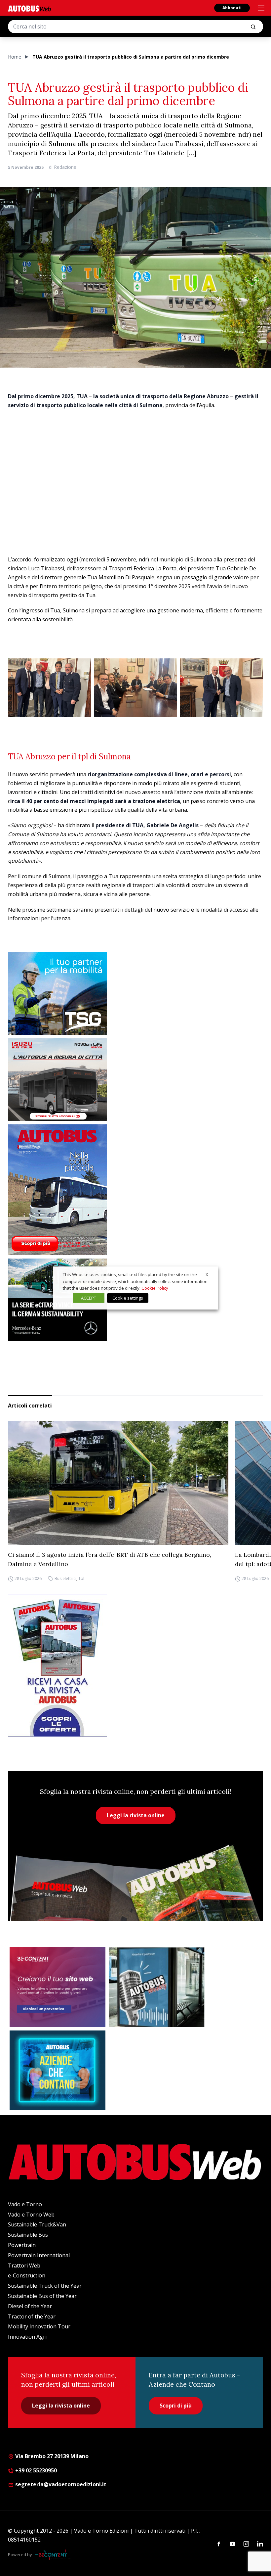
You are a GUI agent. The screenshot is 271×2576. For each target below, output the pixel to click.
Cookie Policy (155, 1288)
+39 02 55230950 (35, 2470)
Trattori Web (24, 2266)
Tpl (81, 1578)
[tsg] (135, 993)
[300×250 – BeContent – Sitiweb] (58, 1987)
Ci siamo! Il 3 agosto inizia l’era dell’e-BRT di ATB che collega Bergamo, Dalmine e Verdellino (110, 1559)
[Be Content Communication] (53, 2555)
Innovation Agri (27, 2337)
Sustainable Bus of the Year (42, 2296)
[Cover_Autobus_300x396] (135, 1190)
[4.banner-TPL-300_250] (135, 1079)
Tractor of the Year (32, 2316)
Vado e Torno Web (31, 2215)
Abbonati (232, 8)
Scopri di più (176, 2406)
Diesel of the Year (30, 2306)
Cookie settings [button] (128, 1298)
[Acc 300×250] (58, 2071)
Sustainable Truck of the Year (45, 2286)
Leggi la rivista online (136, 1815)
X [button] (207, 1274)
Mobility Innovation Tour (39, 2326)
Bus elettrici (65, 1578)
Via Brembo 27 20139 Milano (51, 2456)
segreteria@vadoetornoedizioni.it (61, 2484)
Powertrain (22, 2245)
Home (15, 57)
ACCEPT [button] (89, 1298)
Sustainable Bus (28, 2235)
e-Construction (27, 2275)
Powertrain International (39, 2255)
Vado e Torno (25, 2204)
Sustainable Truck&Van (37, 2224)
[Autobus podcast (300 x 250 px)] (157, 1987)
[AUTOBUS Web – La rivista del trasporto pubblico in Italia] (29, 8)
